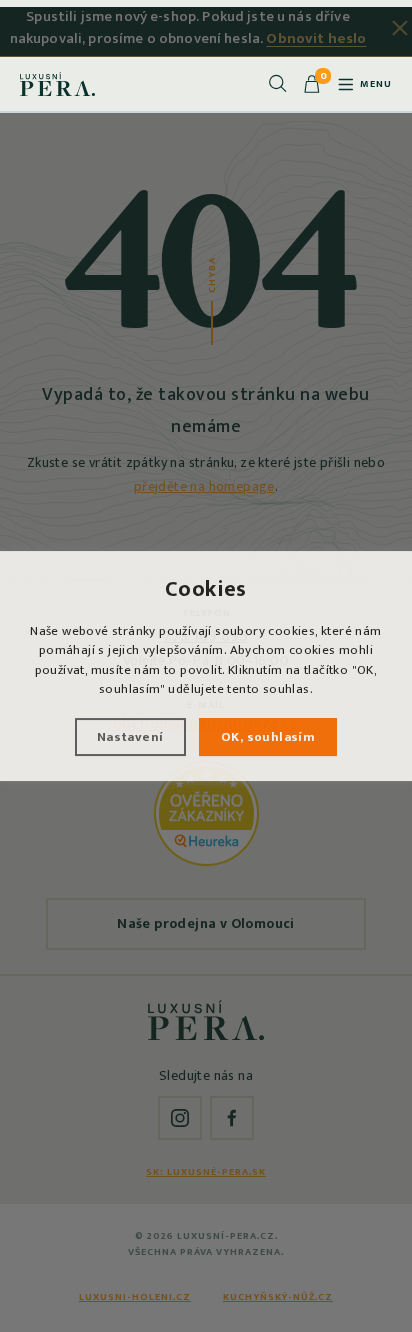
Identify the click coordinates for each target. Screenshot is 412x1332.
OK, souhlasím (268, 737)
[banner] (57, 84)
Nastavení (130, 737)
